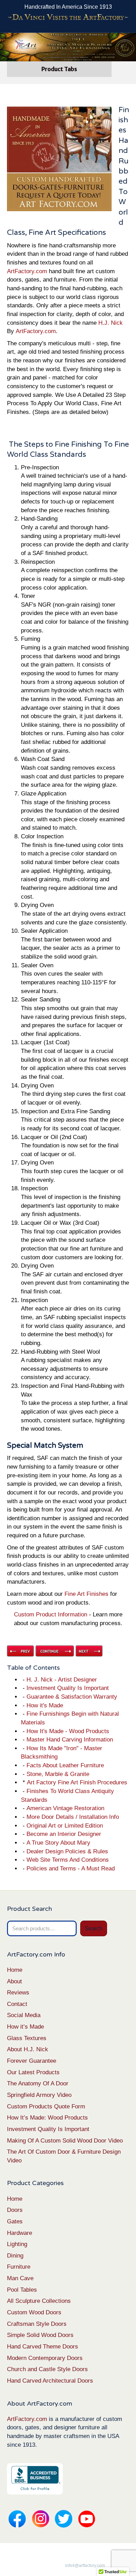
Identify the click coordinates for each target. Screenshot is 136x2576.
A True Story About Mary (58, 1843)
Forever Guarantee (32, 2061)
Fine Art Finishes (86, 1594)
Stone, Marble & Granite (58, 1774)
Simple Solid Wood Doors (40, 2335)
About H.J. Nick (28, 2049)
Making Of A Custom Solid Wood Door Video (65, 2141)
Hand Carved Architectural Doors (50, 2381)
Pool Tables (22, 2290)
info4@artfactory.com (85, 2566)
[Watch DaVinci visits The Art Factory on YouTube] (68, 17)
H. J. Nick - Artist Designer (62, 1680)
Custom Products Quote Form (46, 2106)
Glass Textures (27, 2038)
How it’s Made (25, 2027)
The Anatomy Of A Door (38, 2083)
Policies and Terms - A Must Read (71, 1868)
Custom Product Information (51, 1614)
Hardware (20, 2233)
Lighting (17, 2244)
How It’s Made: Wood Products (47, 2118)
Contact (17, 2004)
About (14, 1981)
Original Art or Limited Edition (65, 1826)
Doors (15, 2210)
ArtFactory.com (27, 271)
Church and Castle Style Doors (47, 2369)
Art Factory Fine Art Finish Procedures (77, 1782)
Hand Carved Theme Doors (43, 2347)
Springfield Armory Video (39, 2095)
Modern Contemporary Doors (45, 2358)
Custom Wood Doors (34, 2312)
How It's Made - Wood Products (68, 1731)
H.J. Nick (111, 323)
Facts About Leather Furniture (65, 1765)
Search (94, 1928)
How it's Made (45, 1705)
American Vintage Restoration (65, 1808)
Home (15, 1970)
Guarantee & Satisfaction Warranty (72, 1697)
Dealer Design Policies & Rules (67, 1851)
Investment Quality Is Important (68, 1688)
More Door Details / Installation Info (73, 1817)
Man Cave (20, 2278)
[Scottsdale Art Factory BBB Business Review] (35, 2479)
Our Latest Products (33, 2072)
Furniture (19, 2267)
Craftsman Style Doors (37, 2324)
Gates (15, 2221)
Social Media (24, 2015)
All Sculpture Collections (39, 2301)
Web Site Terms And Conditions (68, 1860)
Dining (15, 2256)
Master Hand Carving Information (70, 1740)
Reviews (18, 1993)
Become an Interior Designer (64, 1834)
